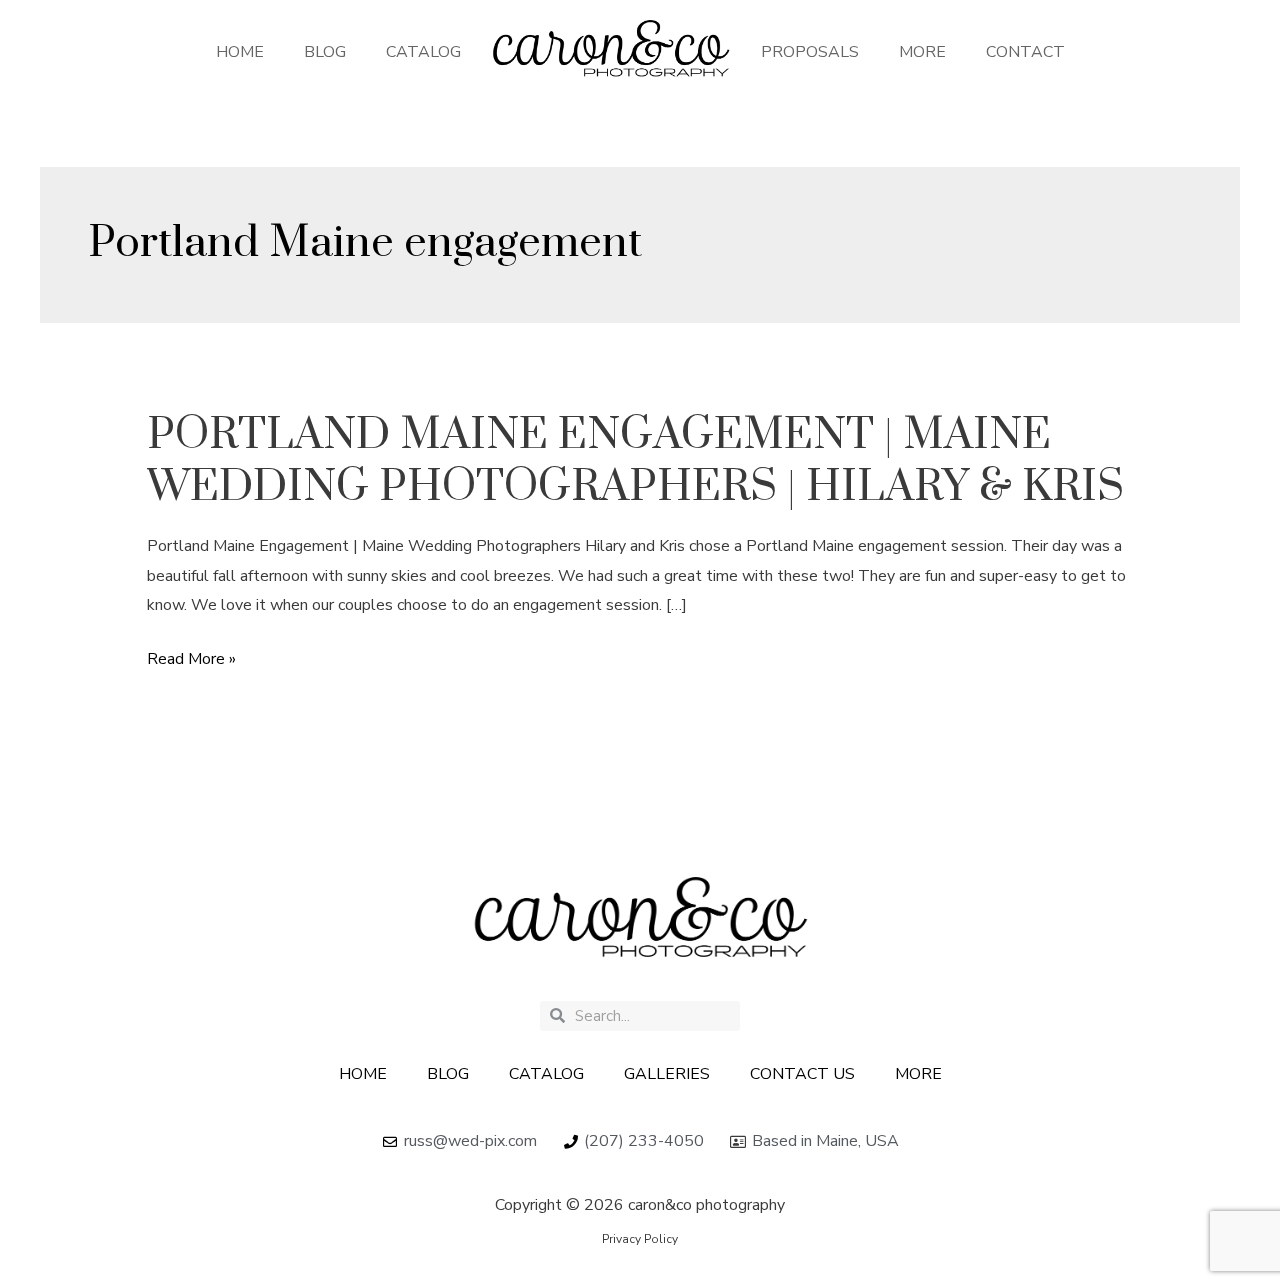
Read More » (191, 660)
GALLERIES (667, 1074)
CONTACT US (802, 1074)
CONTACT (1025, 52)
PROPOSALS (810, 52)
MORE (922, 52)
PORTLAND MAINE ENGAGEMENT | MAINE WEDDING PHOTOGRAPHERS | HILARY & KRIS (635, 461)
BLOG (325, 52)
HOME (240, 52)
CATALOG (423, 52)
